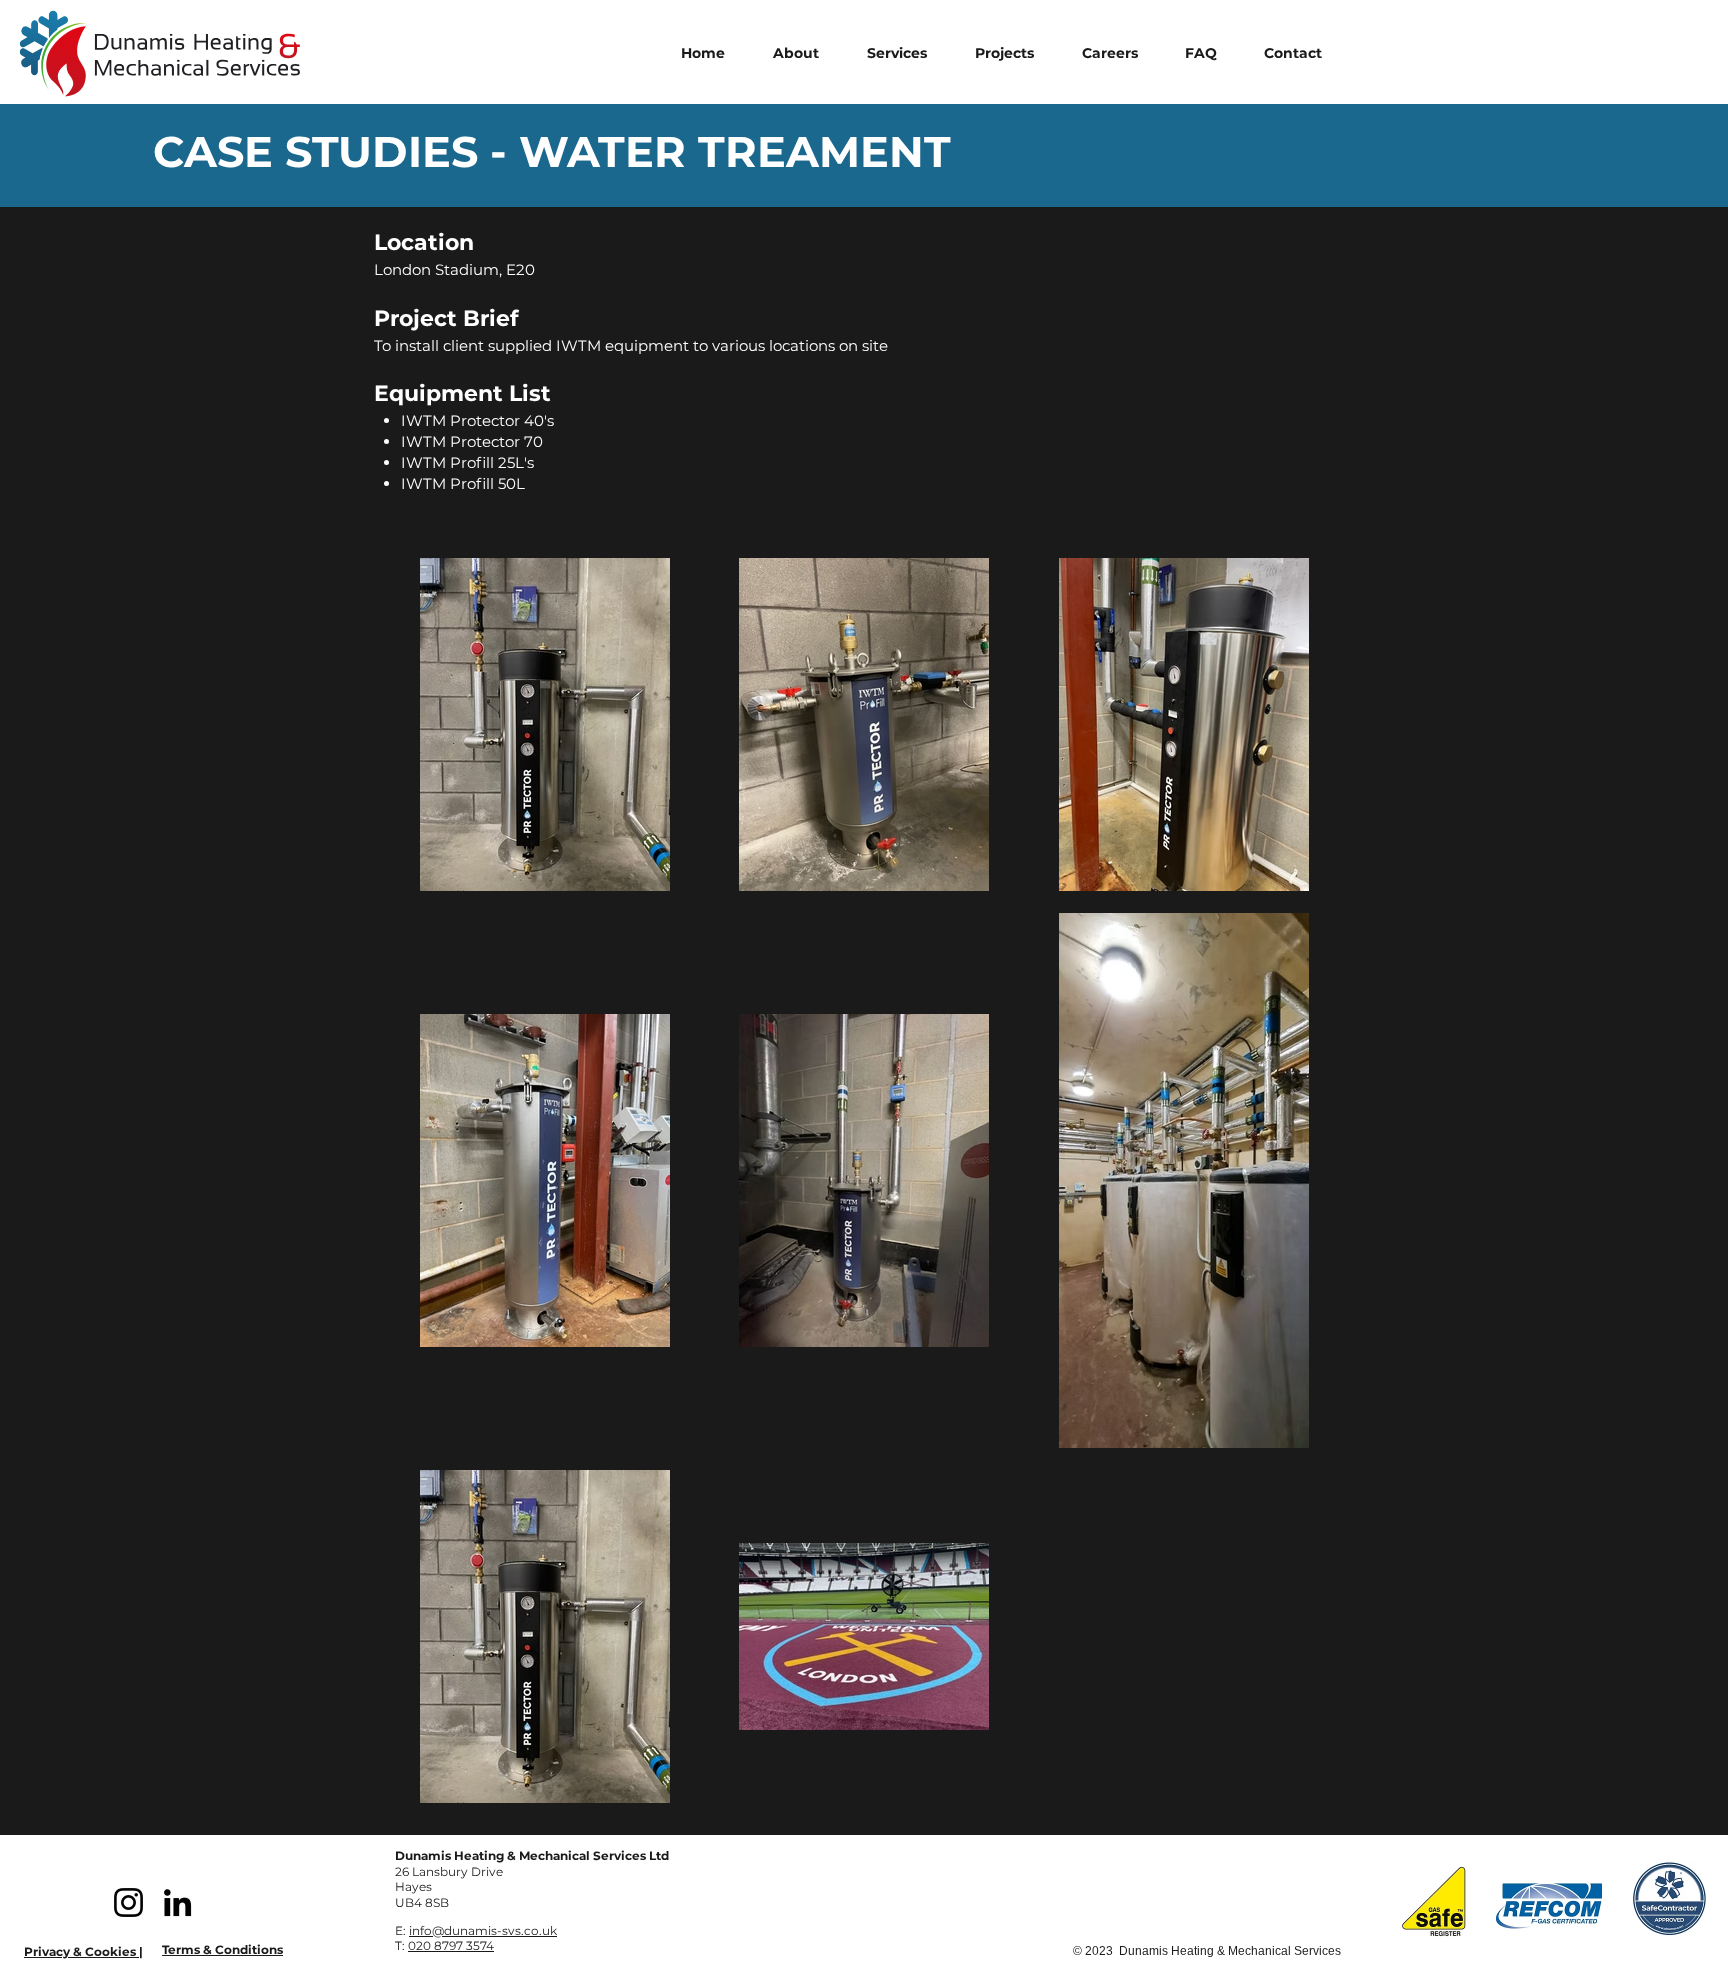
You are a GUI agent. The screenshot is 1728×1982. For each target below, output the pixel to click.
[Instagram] (128, 1902)
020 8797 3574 (451, 1945)
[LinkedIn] (177, 1902)
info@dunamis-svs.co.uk (483, 1930)
